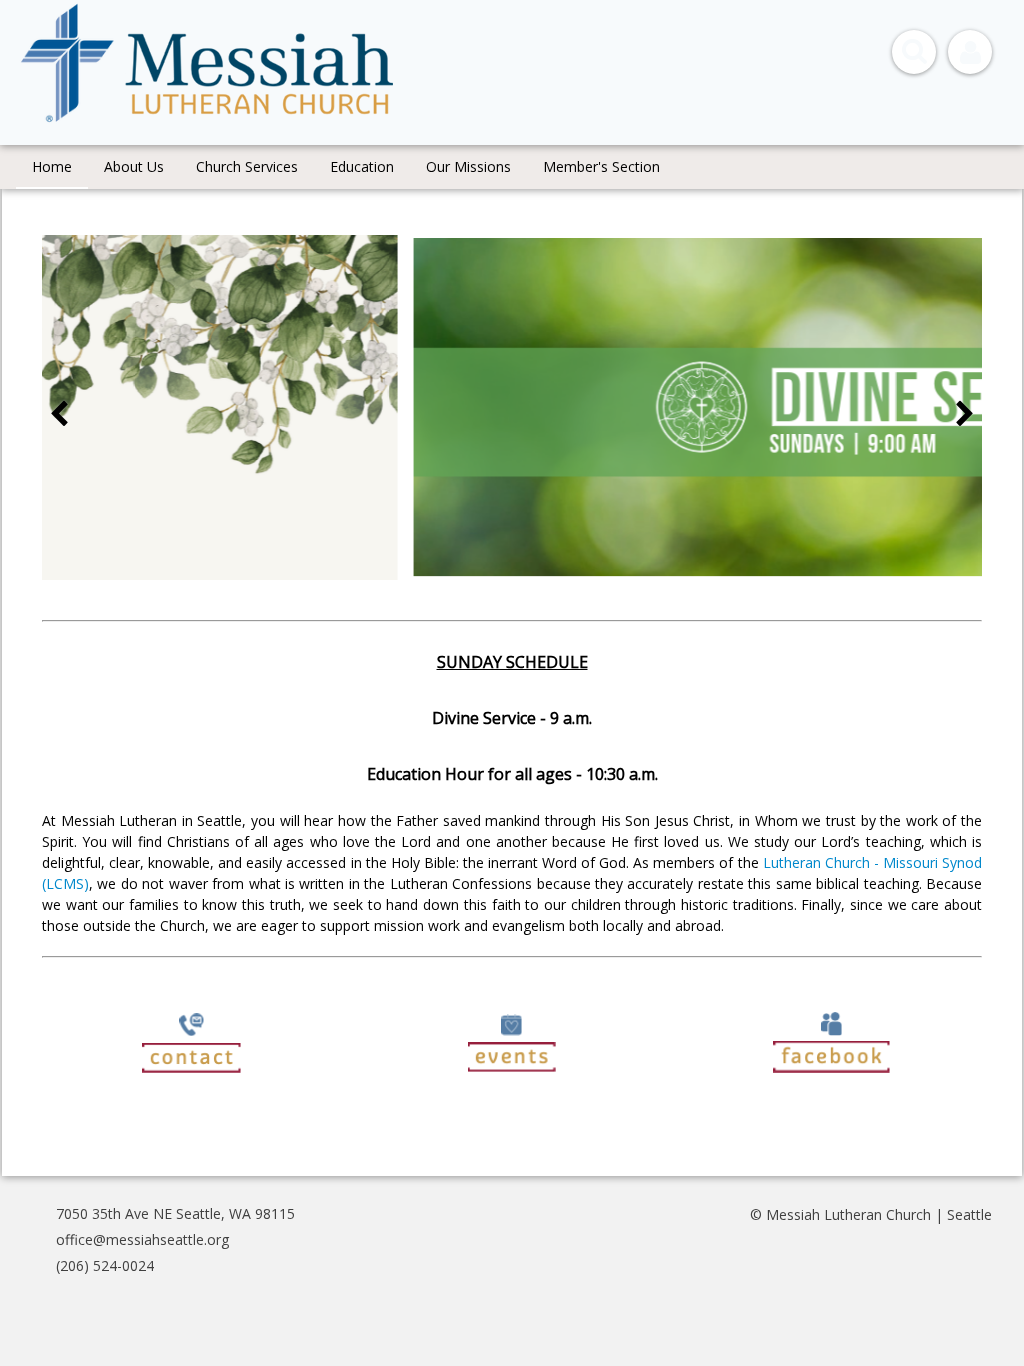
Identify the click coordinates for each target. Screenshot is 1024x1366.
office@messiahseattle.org (142, 1239)
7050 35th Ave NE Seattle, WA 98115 (175, 1213)
